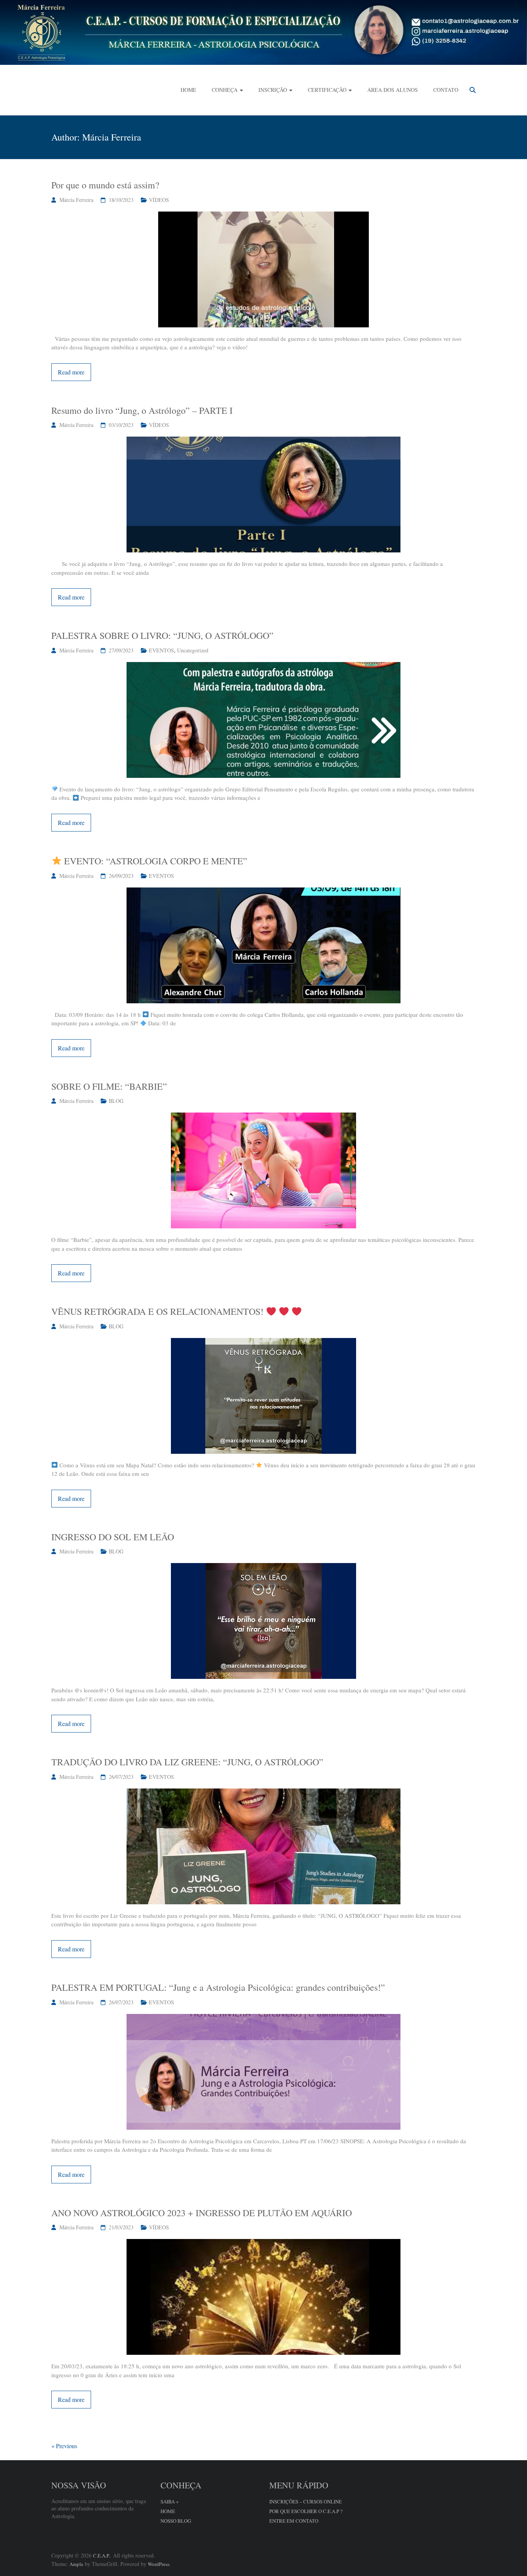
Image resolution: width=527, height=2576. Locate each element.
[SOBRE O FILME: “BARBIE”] (263, 1117)
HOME (188, 90)
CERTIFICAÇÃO (327, 90)
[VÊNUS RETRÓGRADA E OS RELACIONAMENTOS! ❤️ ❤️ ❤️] (263, 1342)
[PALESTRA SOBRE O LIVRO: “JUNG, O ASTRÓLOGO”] (263, 666)
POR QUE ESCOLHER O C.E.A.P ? (306, 2511)
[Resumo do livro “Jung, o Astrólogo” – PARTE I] (263, 441)
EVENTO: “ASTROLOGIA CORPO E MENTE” (155, 861)
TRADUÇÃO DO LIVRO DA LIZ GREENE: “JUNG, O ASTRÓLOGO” (187, 1762)
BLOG (116, 1101)
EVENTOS (161, 650)
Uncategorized (193, 650)
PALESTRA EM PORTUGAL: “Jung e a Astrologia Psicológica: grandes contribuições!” (218, 1987)
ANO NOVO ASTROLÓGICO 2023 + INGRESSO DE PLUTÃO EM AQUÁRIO (202, 2213)
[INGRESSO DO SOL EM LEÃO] (263, 1567)
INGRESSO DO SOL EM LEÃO (113, 1537)
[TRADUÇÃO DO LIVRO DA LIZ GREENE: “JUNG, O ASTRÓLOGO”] (263, 1793)
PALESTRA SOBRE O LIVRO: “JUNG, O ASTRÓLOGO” (162, 635)
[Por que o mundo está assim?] (263, 216)
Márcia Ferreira (76, 200)
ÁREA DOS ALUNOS (393, 90)
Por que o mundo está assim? (105, 185)
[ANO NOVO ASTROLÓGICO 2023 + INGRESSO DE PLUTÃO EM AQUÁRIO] (263, 2243)
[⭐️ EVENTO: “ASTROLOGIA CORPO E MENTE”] (263, 892)
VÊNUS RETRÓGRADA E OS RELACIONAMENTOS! (159, 1311)
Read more (71, 372)
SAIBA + (170, 2501)
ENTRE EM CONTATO (294, 2521)
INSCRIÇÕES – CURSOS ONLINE (306, 2501)
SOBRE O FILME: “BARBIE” (109, 1086)
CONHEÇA (225, 90)
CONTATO (446, 90)
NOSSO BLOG (176, 2521)
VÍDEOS (159, 200)
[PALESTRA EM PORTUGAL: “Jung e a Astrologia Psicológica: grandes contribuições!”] (263, 2018)
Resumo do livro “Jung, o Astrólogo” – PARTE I (142, 410)
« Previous (64, 2446)
